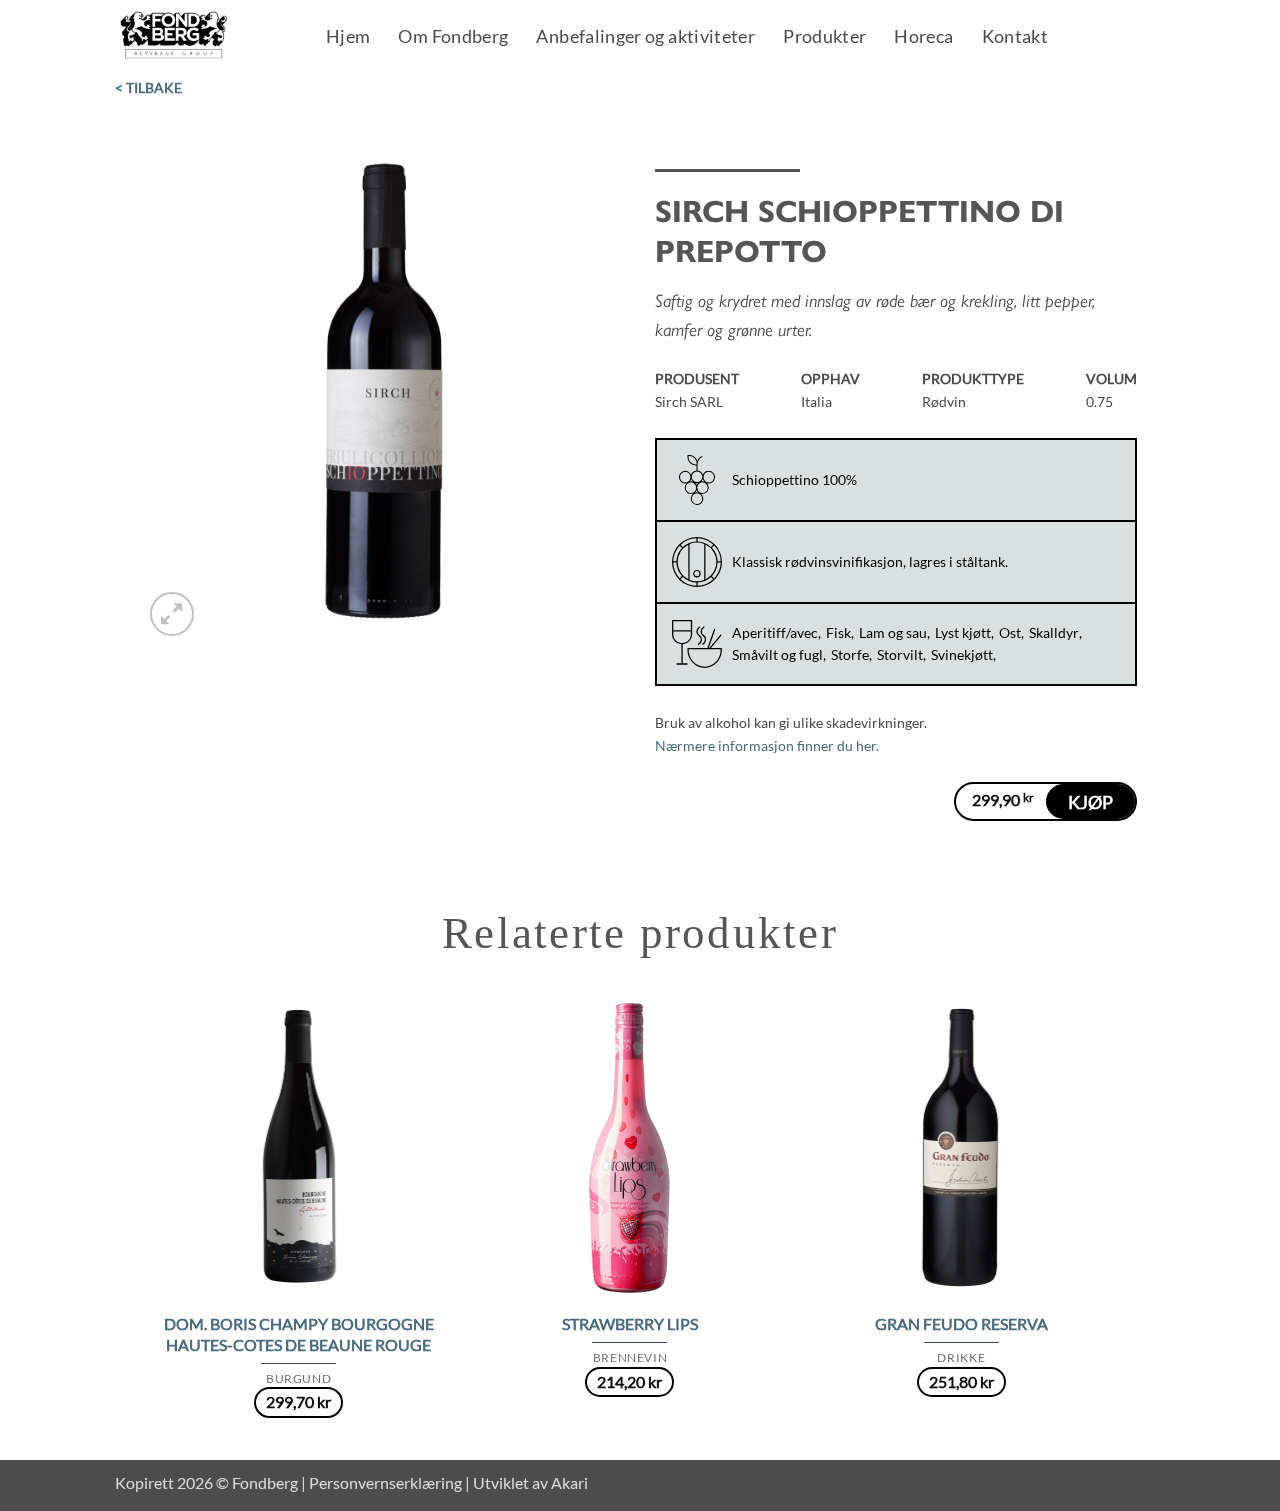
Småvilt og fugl (777, 654)
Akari (569, 1482)
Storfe (850, 654)
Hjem (348, 38)
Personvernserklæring (385, 1482)
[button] (172, 614)
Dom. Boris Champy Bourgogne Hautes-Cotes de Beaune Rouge (299, 1334)
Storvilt (900, 654)
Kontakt (1015, 38)
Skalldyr (1054, 632)
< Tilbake (148, 87)
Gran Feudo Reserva (961, 1323)
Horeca (923, 38)
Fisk (838, 632)
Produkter (824, 38)
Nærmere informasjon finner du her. (767, 745)
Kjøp (1090, 802)
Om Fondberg (453, 38)
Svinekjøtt (962, 654)
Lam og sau (893, 632)
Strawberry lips (630, 1323)
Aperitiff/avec (775, 632)
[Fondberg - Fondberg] (199, 36)
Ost (1010, 632)
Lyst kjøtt (963, 632)
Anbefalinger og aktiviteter (645, 38)
